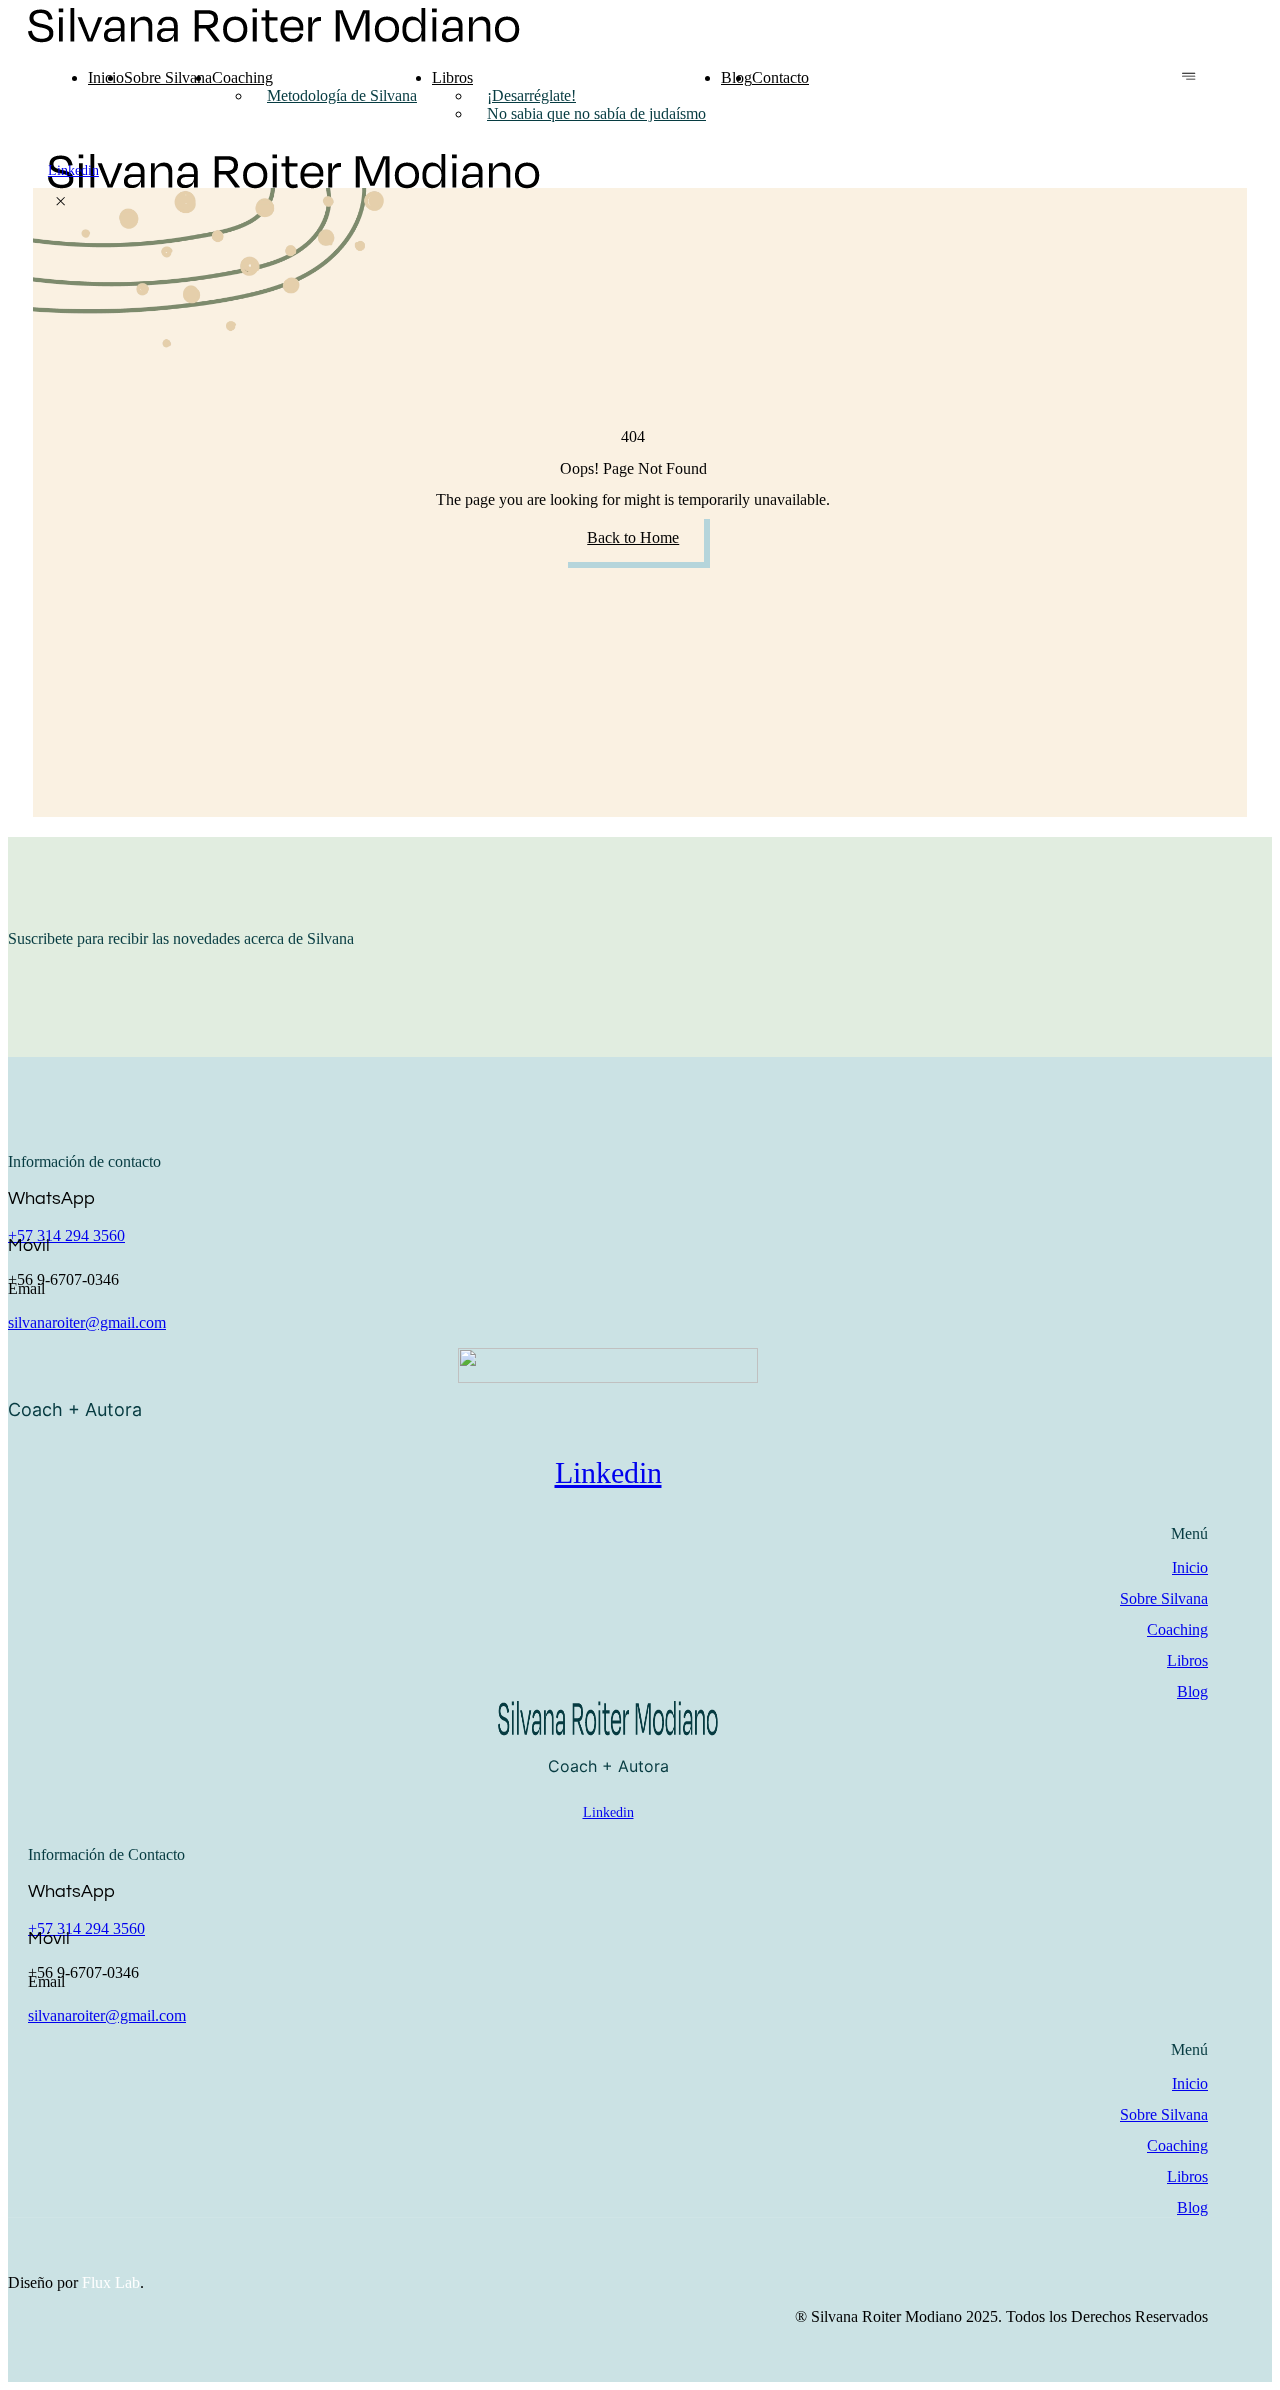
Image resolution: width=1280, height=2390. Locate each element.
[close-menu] (60, 202)
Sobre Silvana (168, 77)
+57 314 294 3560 (66, 1235)
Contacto (780, 77)
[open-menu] (1188, 77)
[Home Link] (294, 183)
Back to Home (633, 537)
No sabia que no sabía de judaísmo (596, 113)
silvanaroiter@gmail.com (87, 1322)
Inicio (106, 77)
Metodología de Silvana (342, 95)
